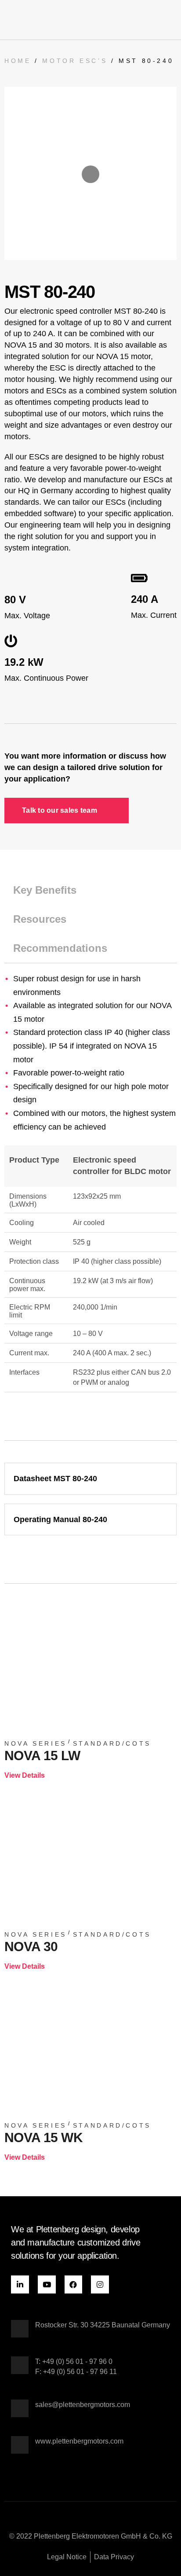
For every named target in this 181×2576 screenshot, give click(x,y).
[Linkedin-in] (20, 2284)
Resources (40, 919)
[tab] (90, 890)
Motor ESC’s (75, 61)
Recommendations (60, 948)
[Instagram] (100, 2284)
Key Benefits (45, 890)
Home (18, 61)
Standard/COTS (112, 1743)
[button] (170, 20)
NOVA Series (36, 1743)
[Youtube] (47, 2284)
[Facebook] (74, 2284)
